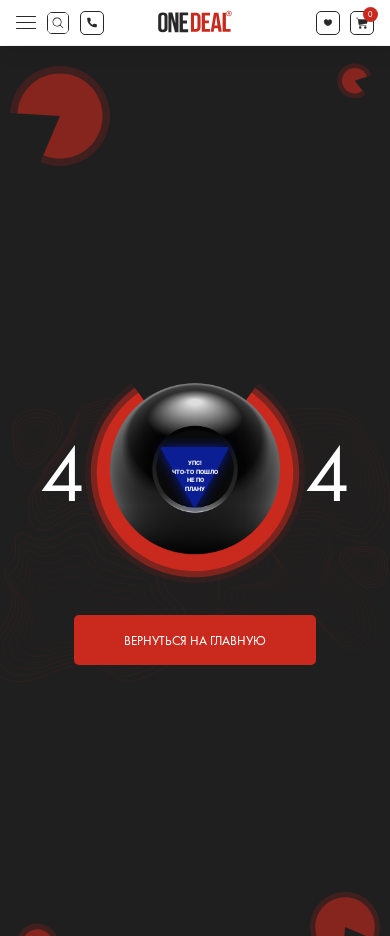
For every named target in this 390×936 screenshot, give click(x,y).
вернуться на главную (195, 640)
